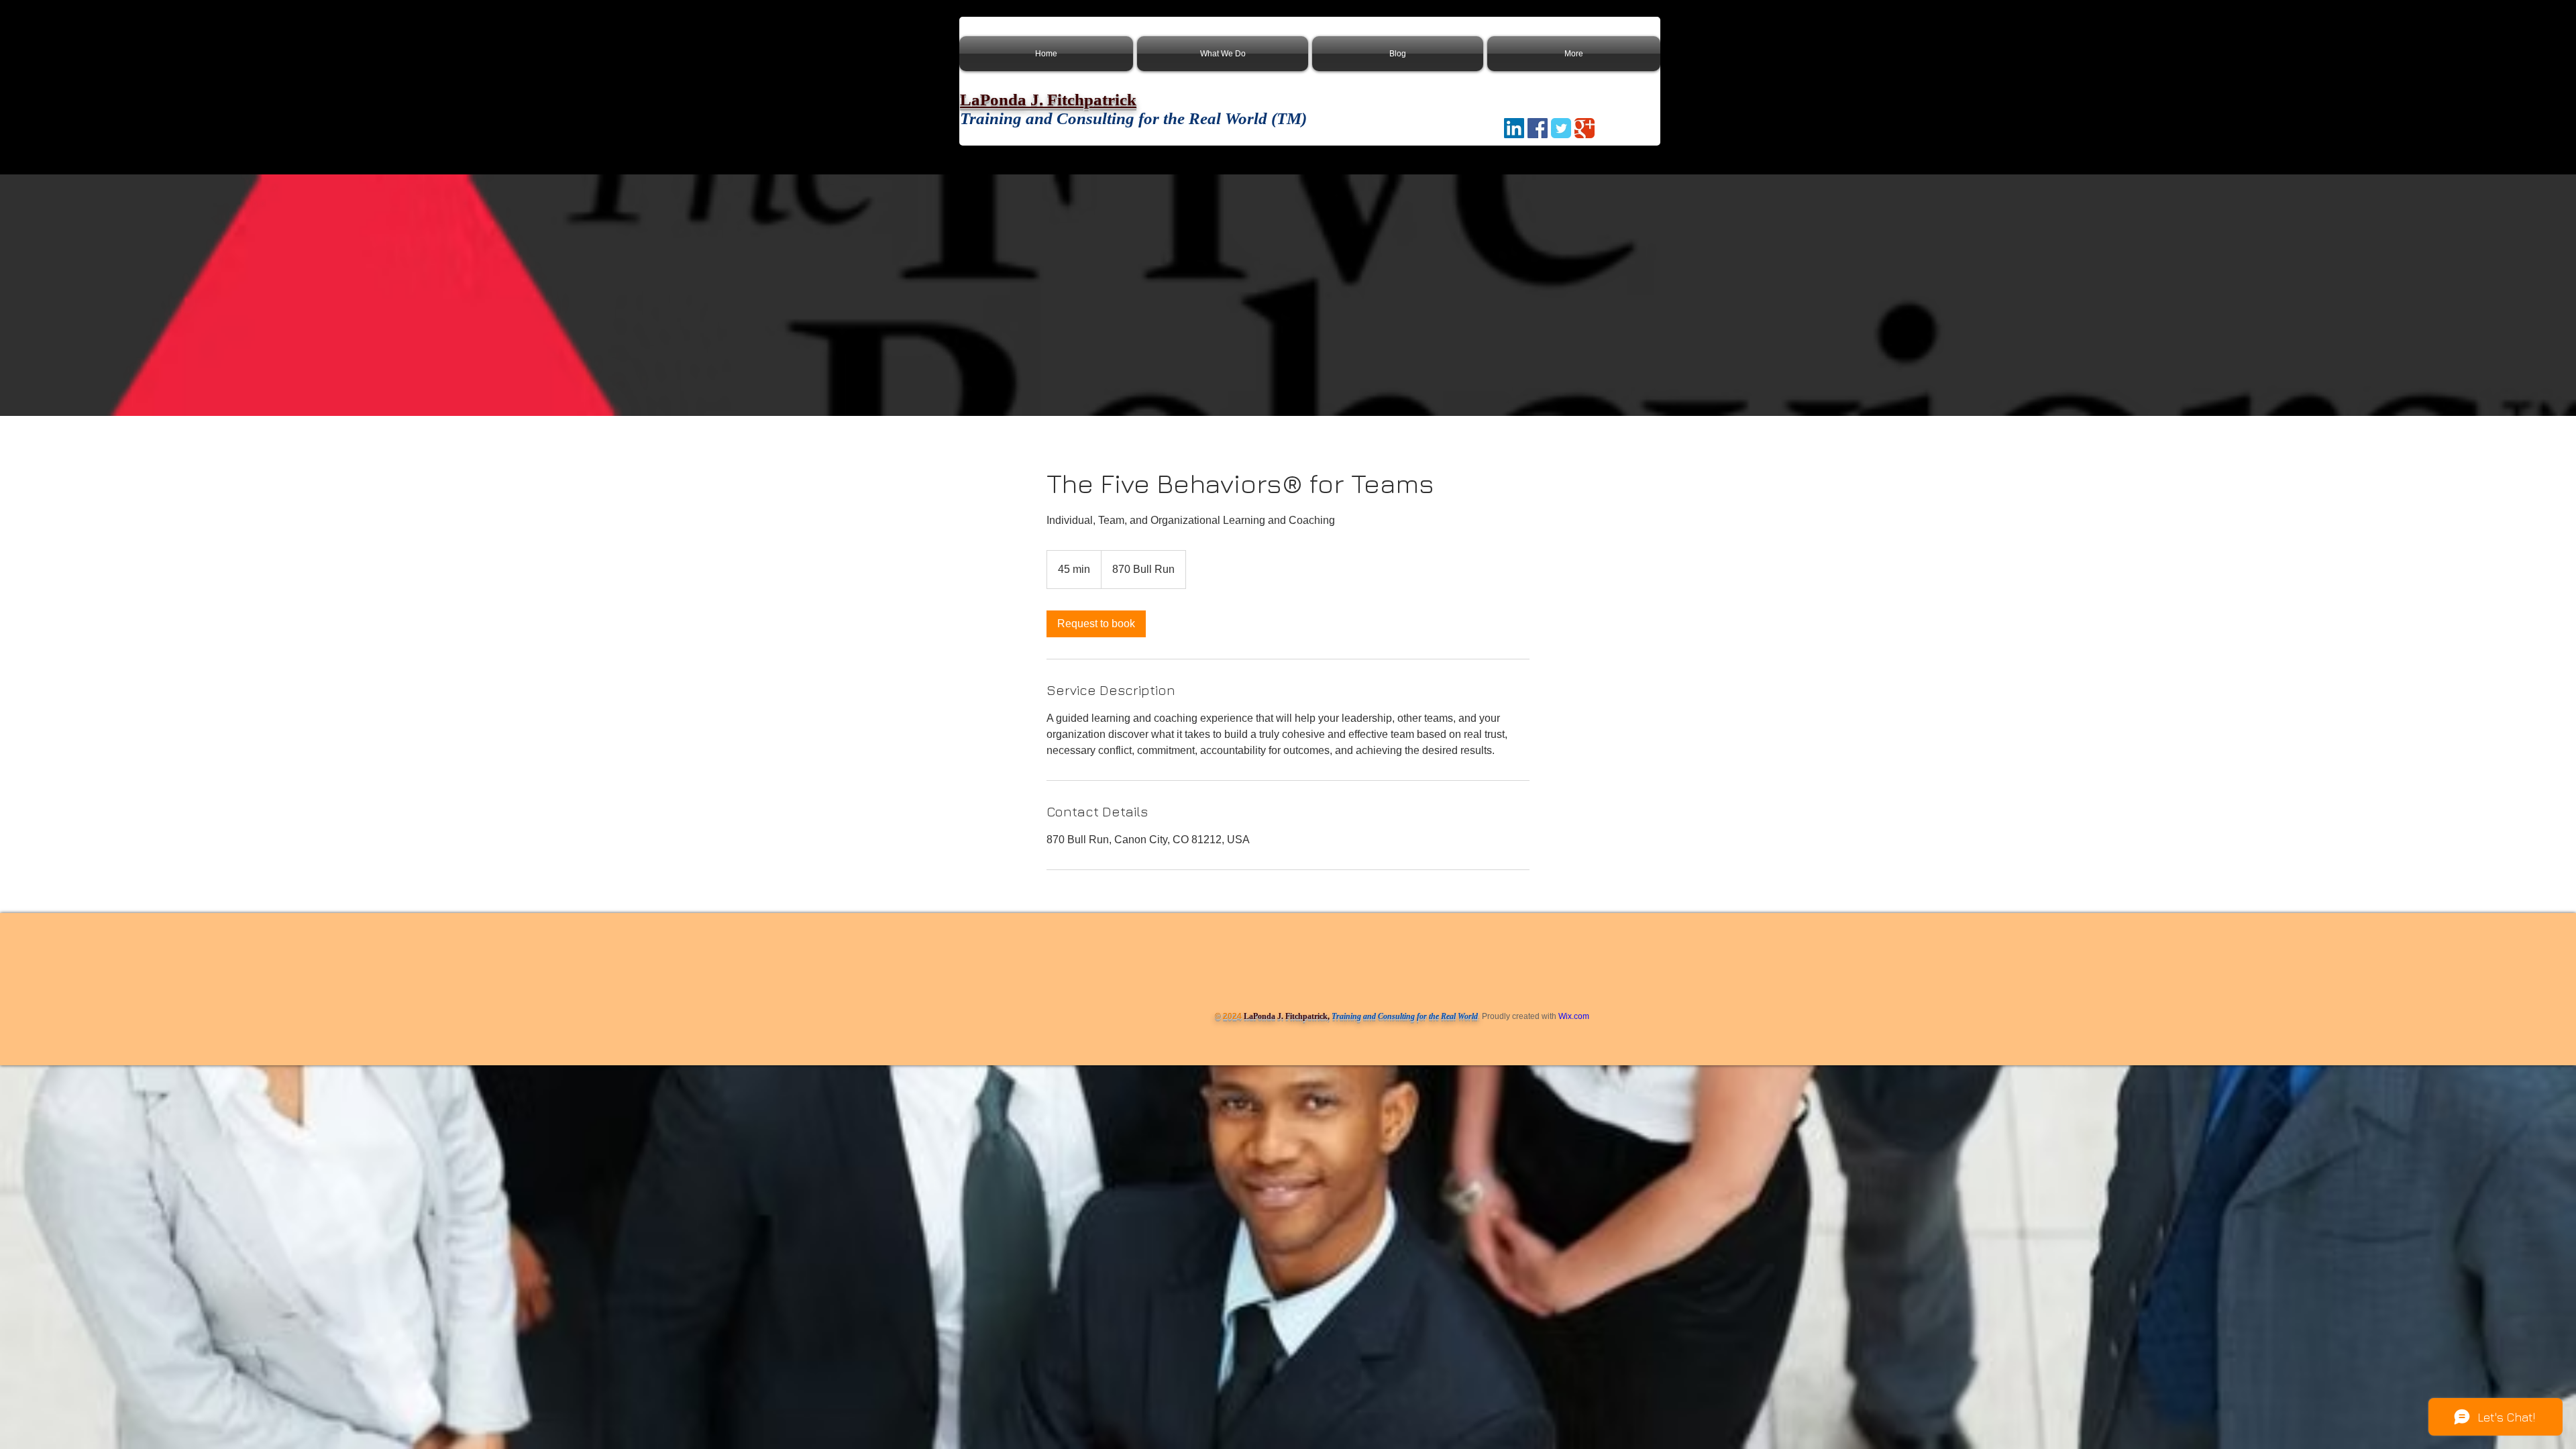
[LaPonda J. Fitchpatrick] (1538, 128)
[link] (1096, 624)
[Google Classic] (1585, 128)
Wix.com (1574, 1016)
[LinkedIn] (1514, 128)
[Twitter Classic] (1561, 128)
